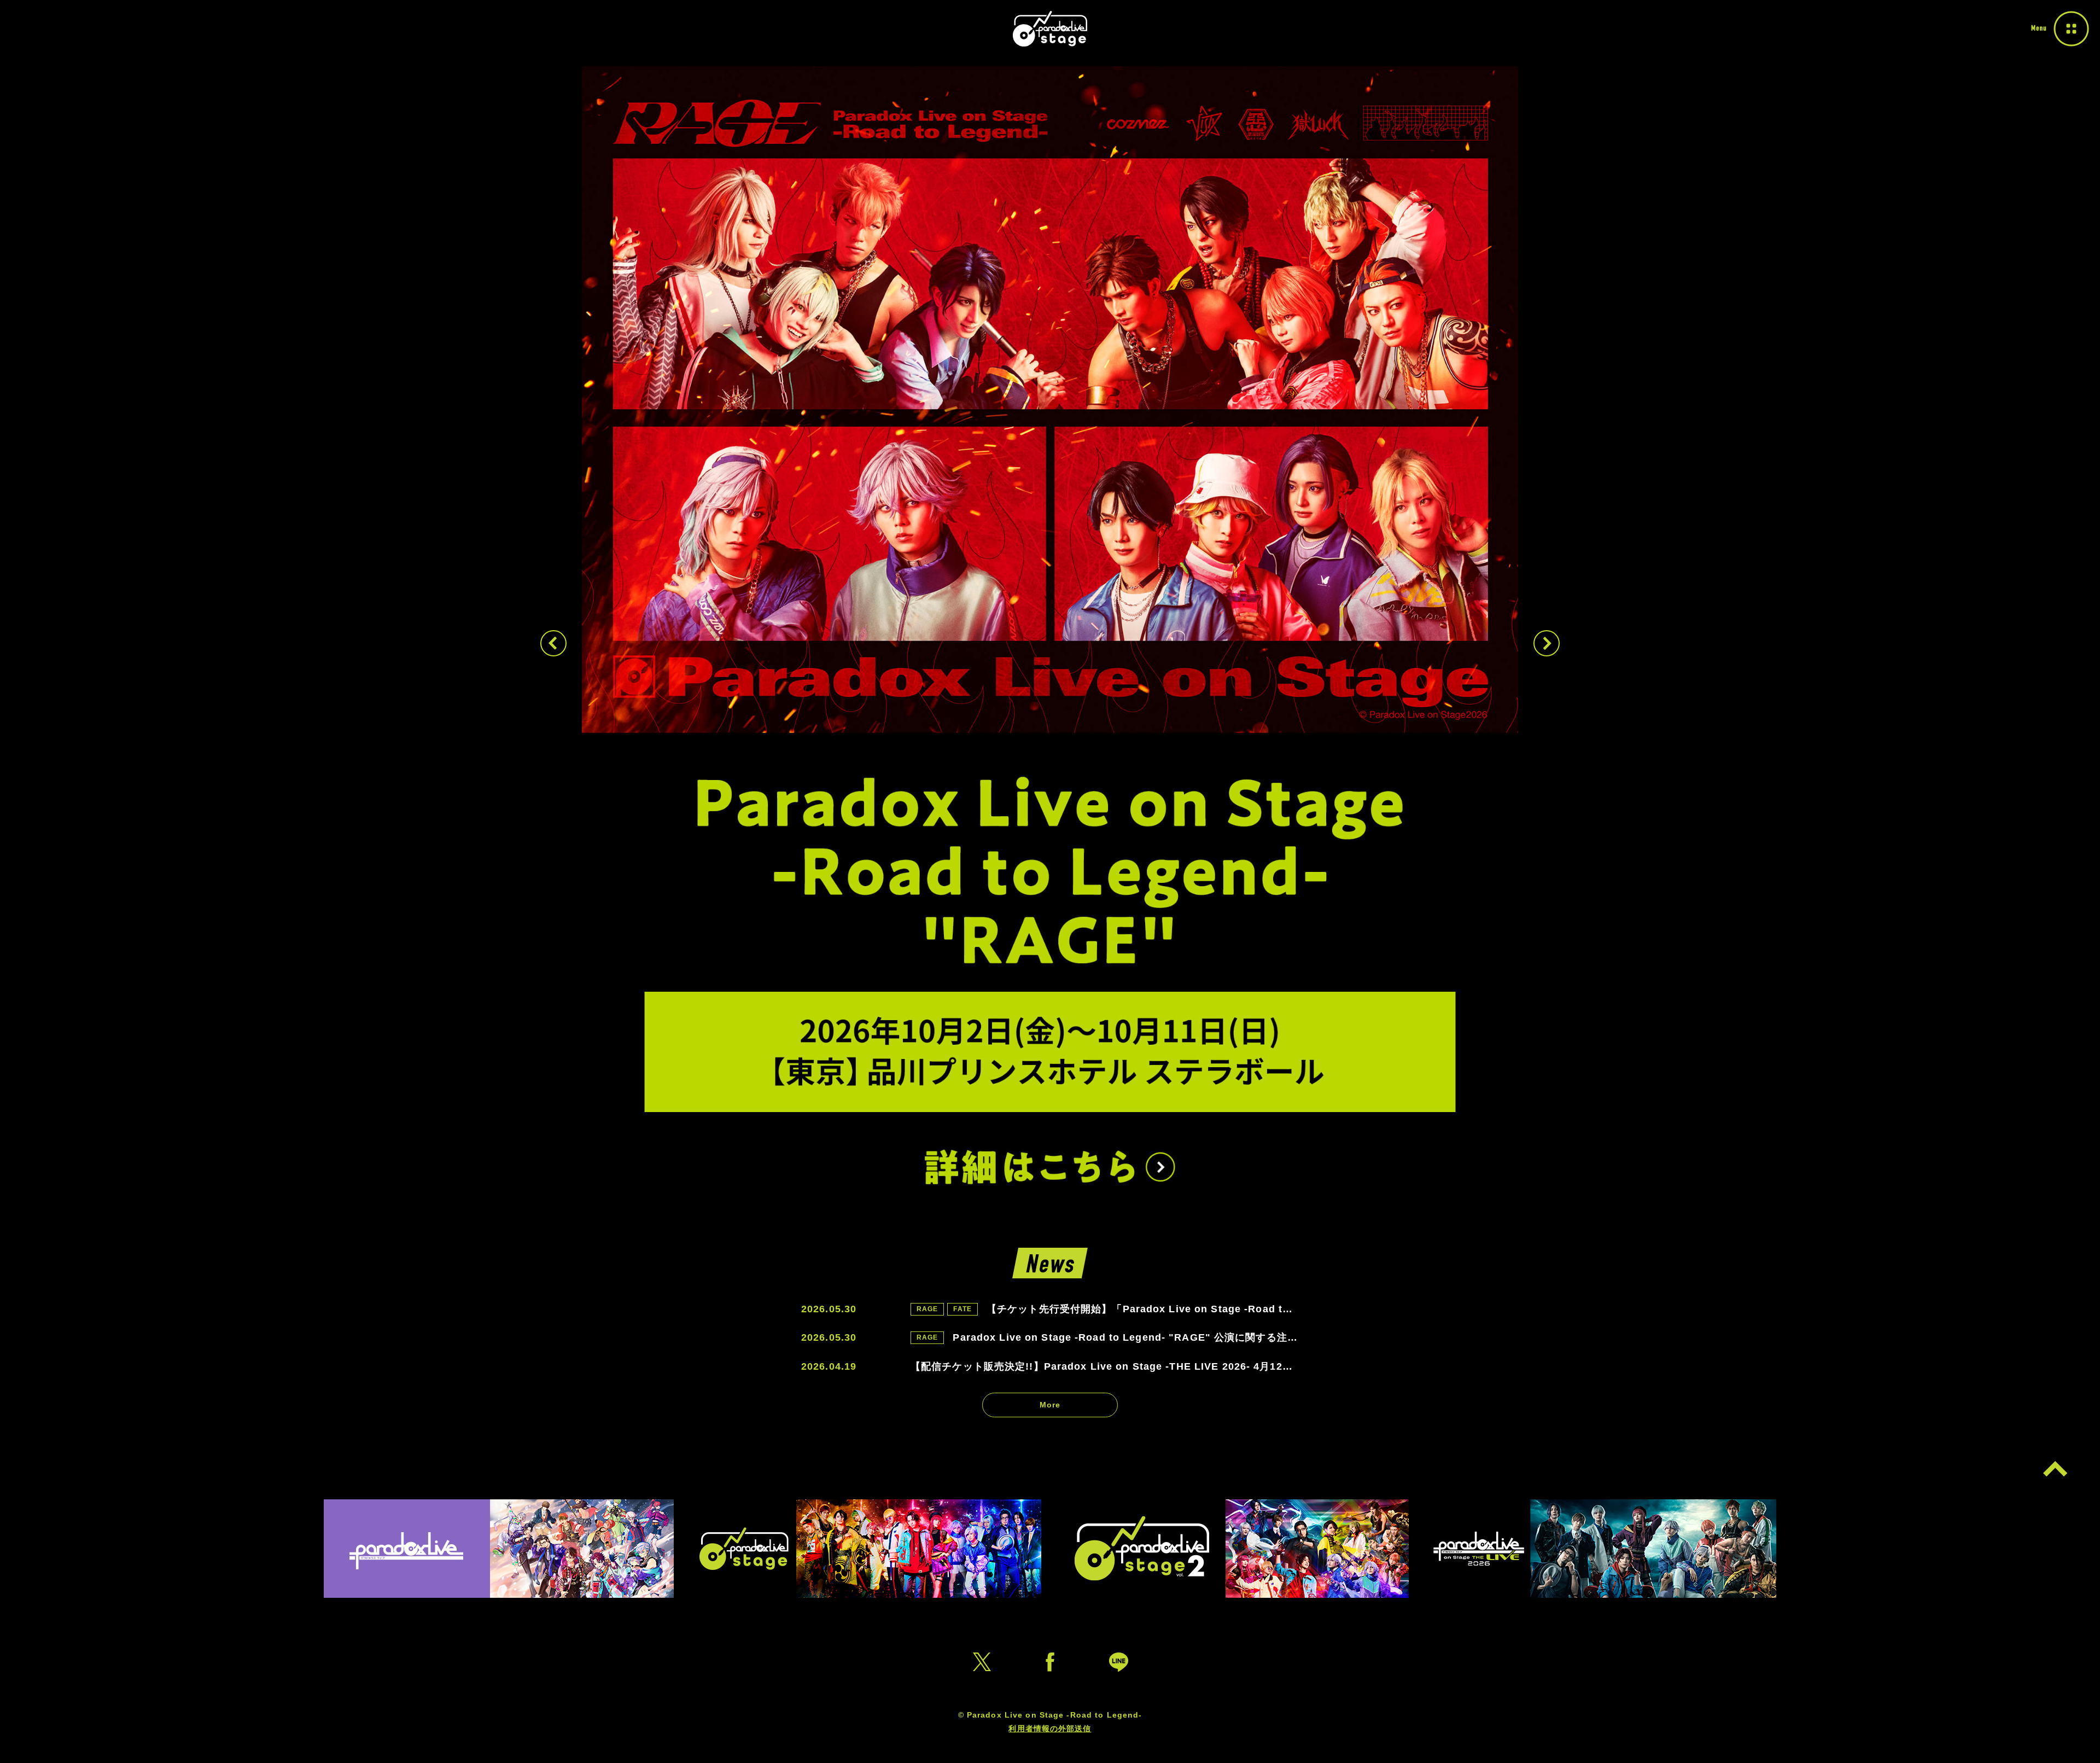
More (1050, 1405)
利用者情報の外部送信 (1050, 1729)
